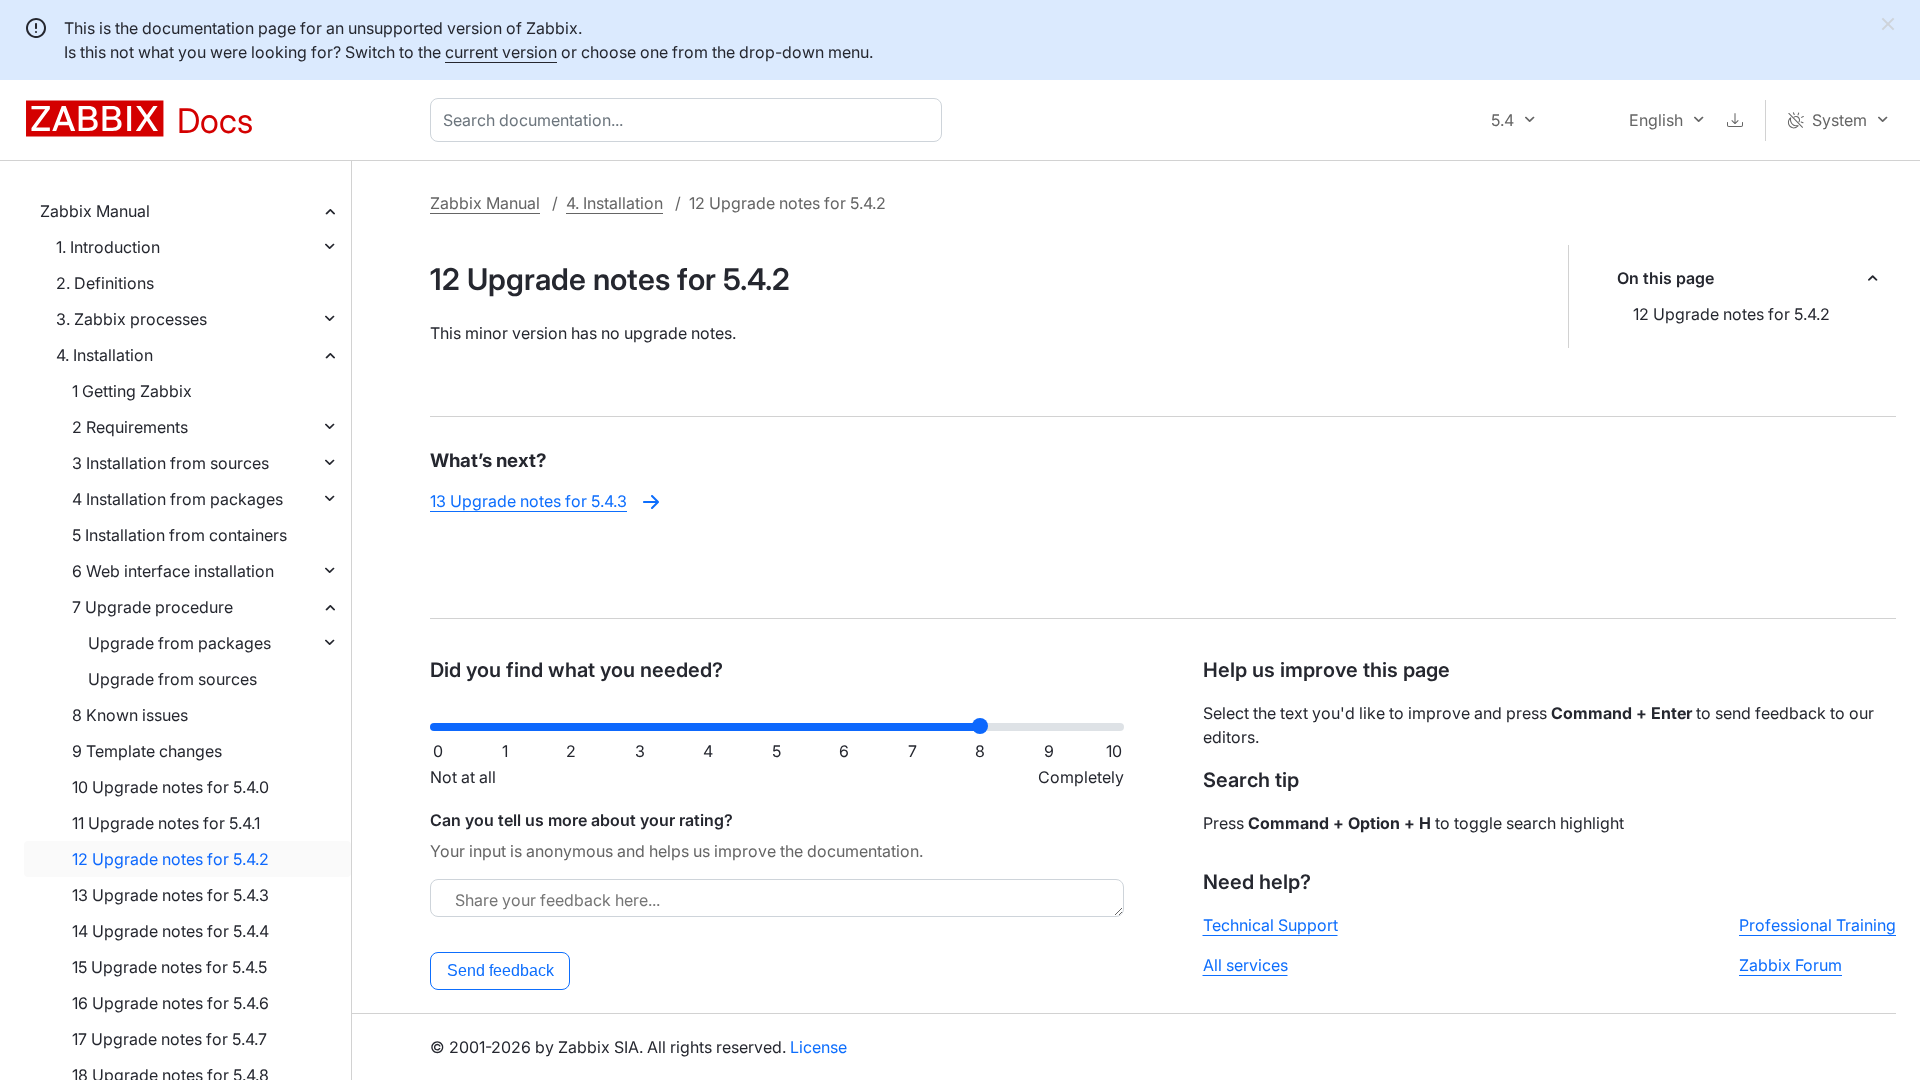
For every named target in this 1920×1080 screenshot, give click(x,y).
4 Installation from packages (177, 499)
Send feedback (500, 970)
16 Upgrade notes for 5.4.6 (170, 1003)
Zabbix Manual (95, 211)
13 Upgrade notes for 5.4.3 (170, 895)
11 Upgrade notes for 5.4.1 (166, 823)
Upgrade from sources (172, 679)
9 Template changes (147, 751)
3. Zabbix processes (131, 319)
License (818, 1047)
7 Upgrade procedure (152, 607)
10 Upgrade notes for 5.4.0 (170, 787)
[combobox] (690, 120)
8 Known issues (130, 715)
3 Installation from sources (170, 463)
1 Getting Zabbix (132, 391)
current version (501, 52)
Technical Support (1270, 925)
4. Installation (104, 355)
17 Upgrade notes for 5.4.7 (169, 1039)
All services (1245, 965)
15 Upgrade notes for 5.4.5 (169, 967)
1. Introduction (108, 247)
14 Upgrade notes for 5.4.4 (170, 931)
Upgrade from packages (179, 643)
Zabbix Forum (1790, 965)
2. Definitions (105, 283)
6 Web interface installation (173, 571)
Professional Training (1817, 925)
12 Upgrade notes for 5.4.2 (170, 859)
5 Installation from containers (179, 535)
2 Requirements (130, 427)
